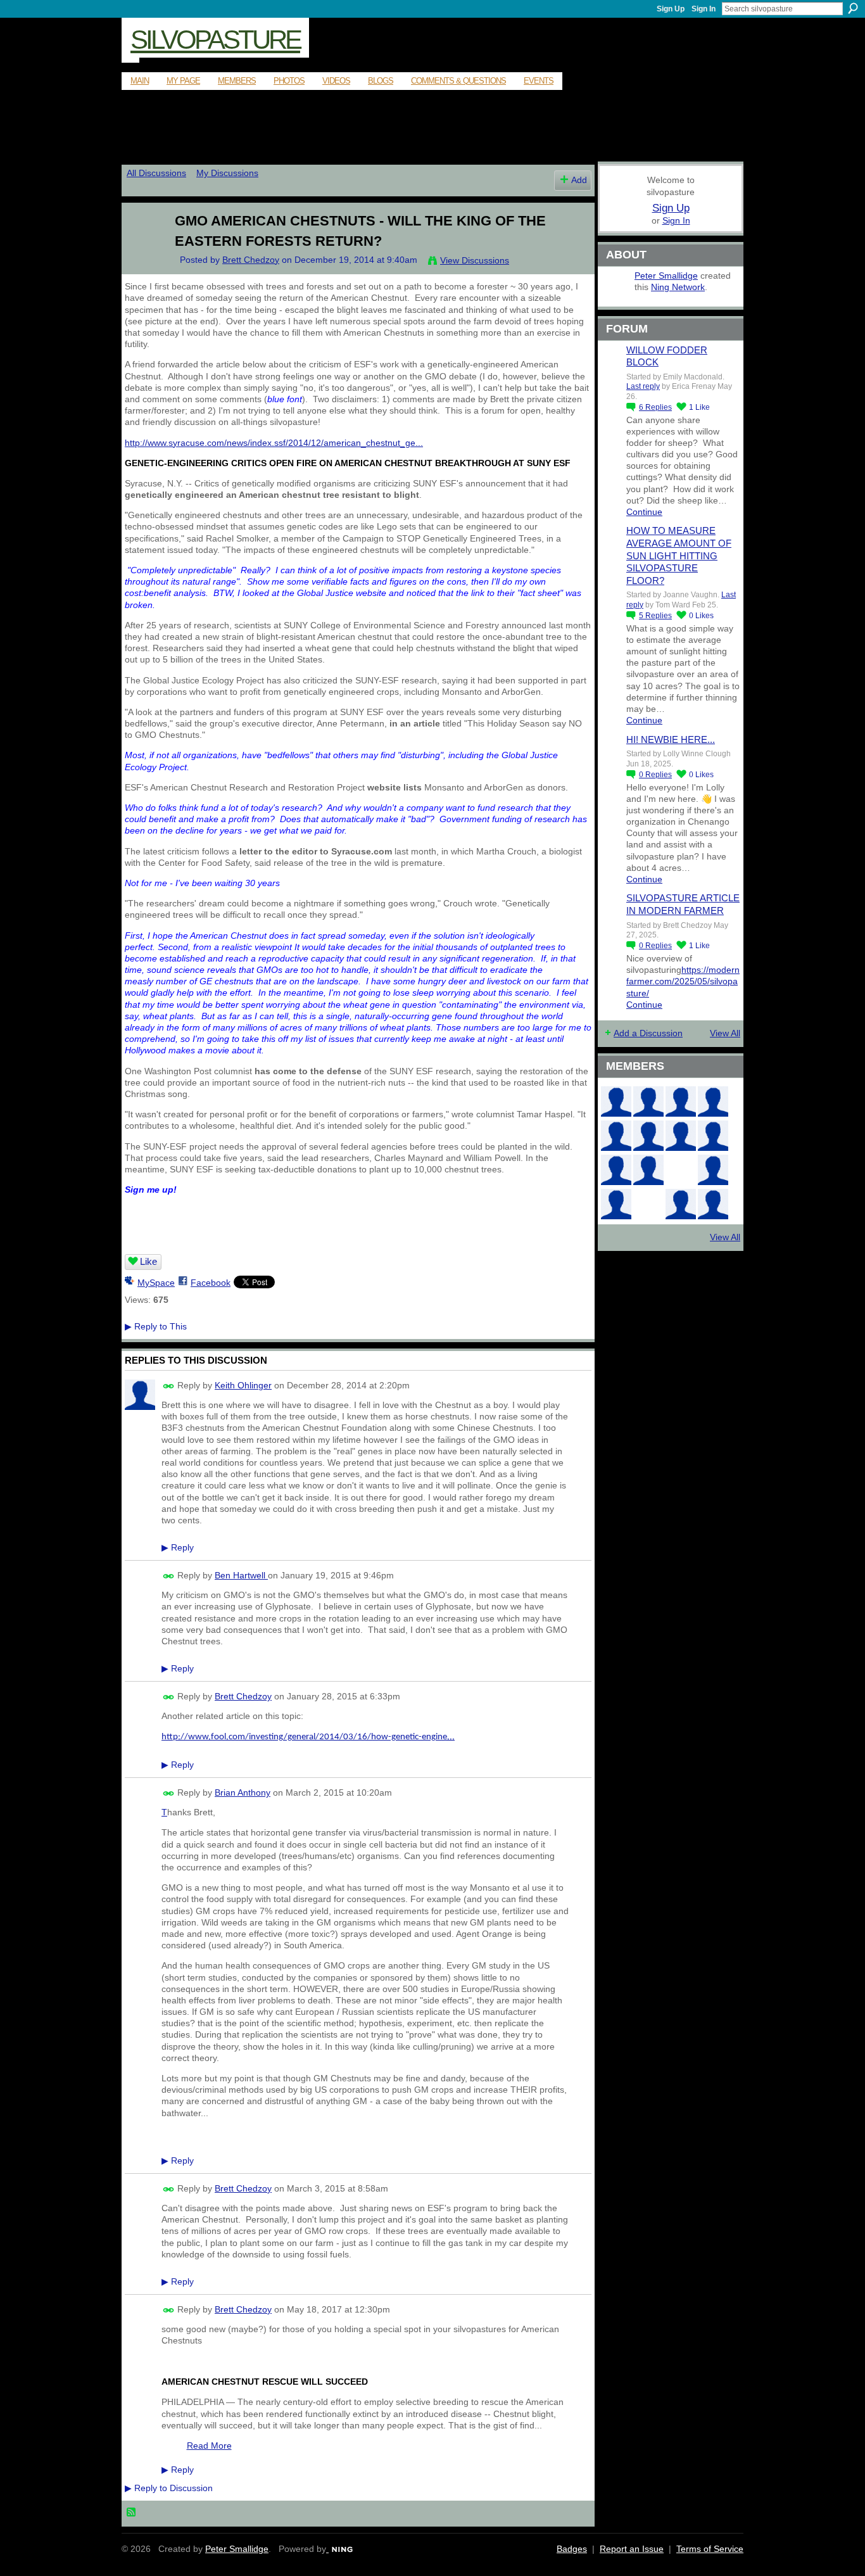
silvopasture (215, 40)
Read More (209, 2446)
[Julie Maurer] (681, 1101)
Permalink (169, 1386)
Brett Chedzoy (251, 260)
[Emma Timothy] (616, 1204)
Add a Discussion (648, 1033)
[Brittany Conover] (681, 1136)
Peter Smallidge (666, 276)
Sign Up (671, 9)
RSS (132, 2513)
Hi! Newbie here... (671, 739)
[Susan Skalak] (616, 1170)
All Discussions (156, 173)
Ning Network (678, 287)
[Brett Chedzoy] (142, 248)
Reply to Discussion (169, 2488)
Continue (644, 512)
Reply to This (156, 1326)
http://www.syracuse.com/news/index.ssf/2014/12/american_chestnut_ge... (274, 443)
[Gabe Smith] (713, 1136)
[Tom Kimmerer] (648, 1204)
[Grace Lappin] (681, 1204)
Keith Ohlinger (243, 1385)
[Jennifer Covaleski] (648, 1136)
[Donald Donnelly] (648, 1170)
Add (579, 180)
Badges (572, 2549)
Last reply (643, 386)
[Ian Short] (648, 1101)
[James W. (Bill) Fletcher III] (713, 1101)
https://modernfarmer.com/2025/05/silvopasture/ (683, 981)
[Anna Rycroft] (616, 1101)
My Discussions (227, 173)
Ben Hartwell (241, 1575)
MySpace (156, 1283)
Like (148, 1261)
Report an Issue (632, 2549)
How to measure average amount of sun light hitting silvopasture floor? (679, 555)
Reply (178, 1547)
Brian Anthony (243, 1792)
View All (725, 1033)
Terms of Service (710, 2549)
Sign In (704, 9)
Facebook (211, 1283)
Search (853, 8)
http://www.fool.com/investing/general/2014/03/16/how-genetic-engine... (308, 1737)
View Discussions (475, 260)
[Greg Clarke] (681, 1170)
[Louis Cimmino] (713, 1204)
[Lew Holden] (616, 1136)
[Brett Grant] (713, 1170)
